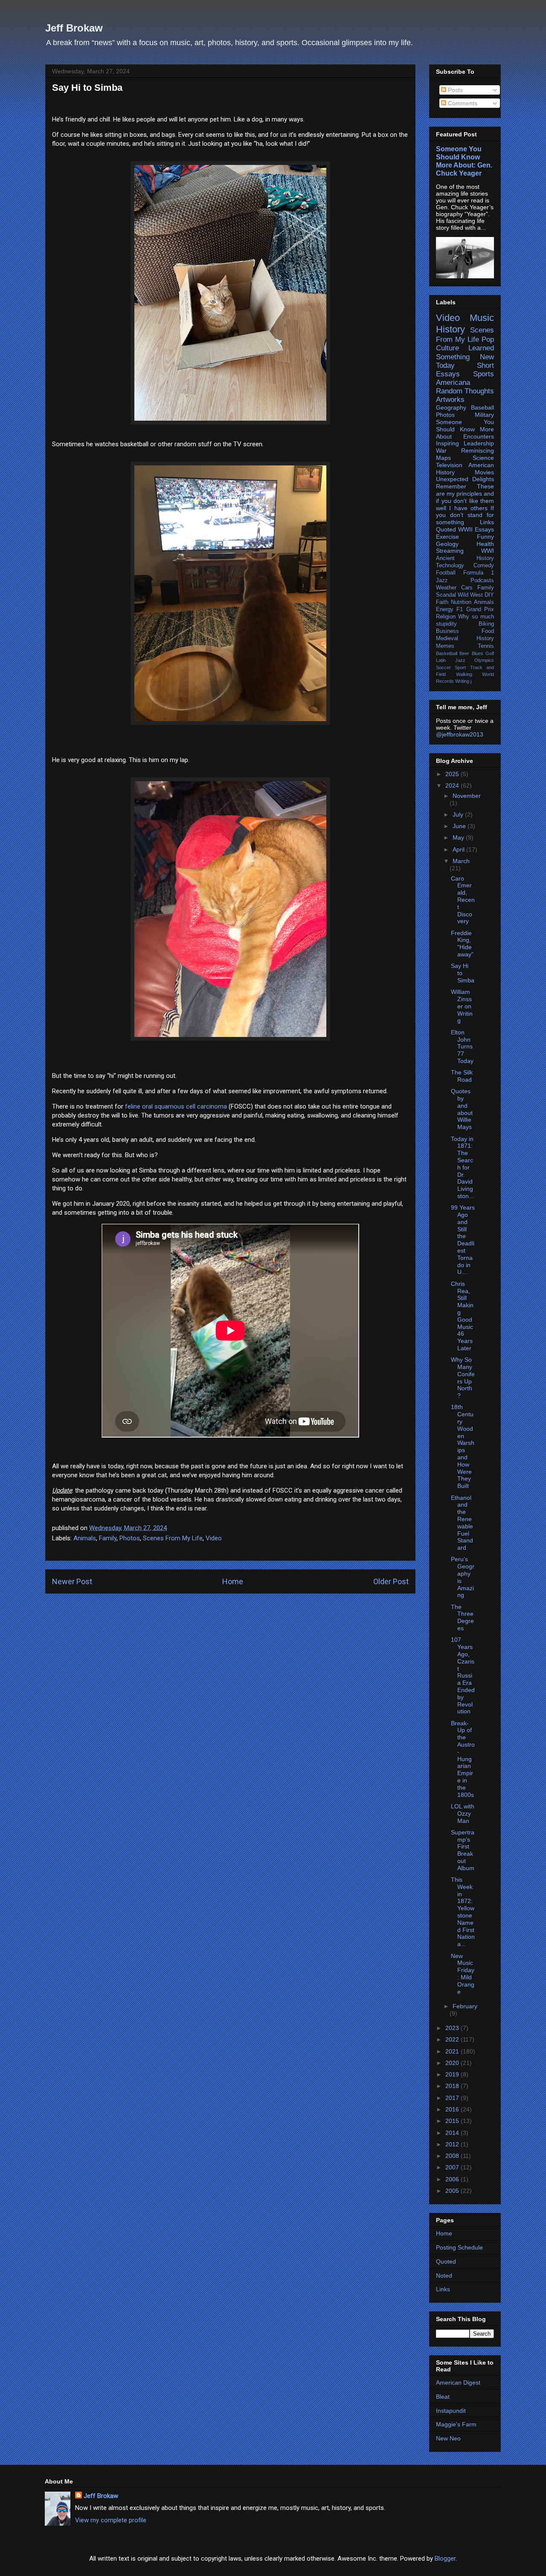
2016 (453, 2109)
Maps (443, 458)
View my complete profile (111, 2520)
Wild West (470, 595)
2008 (453, 2156)
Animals (85, 1538)
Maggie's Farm (456, 2424)
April (459, 849)
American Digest (458, 2383)
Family (108, 1538)
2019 (453, 2074)
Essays (484, 529)
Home (233, 1581)
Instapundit (451, 2411)
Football (446, 573)
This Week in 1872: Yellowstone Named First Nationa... (463, 1912)
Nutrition (461, 602)
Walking (464, 674)
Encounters (479, 436)
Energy (445, 609)
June (460, 826)
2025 (453, 774)
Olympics (484, 660)
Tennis (486, 646)
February (465, 2006)
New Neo (448, 2438)
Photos (130, 1538)
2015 (453, 2121)
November (467, 796)
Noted (444, 2276)
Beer (464, 653)
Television (449, 465)
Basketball (447, 653)
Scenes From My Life (173, 1538)
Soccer (443, 667)
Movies (484, 472)
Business (447, 631)
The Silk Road (462, 1076)
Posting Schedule (459, 2247)
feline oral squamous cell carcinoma (176, 1106)
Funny (485, 537)
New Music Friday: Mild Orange (463, 1974)
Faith (442, 602)
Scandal (446, 595)
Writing (462, 681)
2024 (453, 786)
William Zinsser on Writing (462, 1006)
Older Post (391, 1581)
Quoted (446, 529)
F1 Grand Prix (475, 609)
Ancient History (465, 558)
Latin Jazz (451, 660)
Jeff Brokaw (74, 28)
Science (483, 458)
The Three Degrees (462, 1617)
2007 (453, 2167)
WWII (465, 529)
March (461, 861)
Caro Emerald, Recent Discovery (463, 900)
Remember (451, 486)
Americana (453, 383)
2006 (453, 2179)
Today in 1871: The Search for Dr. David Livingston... (462, 1167)
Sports (484, 374)
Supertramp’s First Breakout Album (463, 1850)
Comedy (484, 566)
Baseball (482, 407)
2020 (453, 2063)
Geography (451, 407)
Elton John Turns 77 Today (462, 1047)
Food (488, 631)
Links (487, 522)
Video (214, 1538)
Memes (445, 646)
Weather (446, 588)
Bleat (443, 2397)
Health (485, 544)
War (441, 451)
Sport (460, 667)
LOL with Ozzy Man (463, 1814)
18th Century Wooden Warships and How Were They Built (463, 1446)
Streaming (450, 551)
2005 (453, 2191)
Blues (478, 653)
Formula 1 (479, 573)
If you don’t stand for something (465, 515)
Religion (446, 617)
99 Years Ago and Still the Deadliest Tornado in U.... (463, 1240)
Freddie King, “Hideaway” (462, 944)
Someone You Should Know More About (465, 429)
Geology (447, 544)
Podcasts (482, 580)
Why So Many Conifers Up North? (463, 1378)
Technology (450, 566)
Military (484, 415)
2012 (453, 2144)
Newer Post (72, 1581)
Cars (467, 588)
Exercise (447, 537)
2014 (453, 2133)
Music (482, 318)
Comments (462, 103)
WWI (488, 551)
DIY (489, 595)
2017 (453, 2098)
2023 (453, 2028)
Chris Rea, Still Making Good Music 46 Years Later (462, 1316)
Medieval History (465, 638)
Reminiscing (478, 451)
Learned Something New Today (465, 357)
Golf (490, 653)
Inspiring (447, 443)
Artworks (450, 400)
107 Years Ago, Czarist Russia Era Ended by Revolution (463, 1675)
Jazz (442, 580)
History (450, 329)
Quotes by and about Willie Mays (462, 1109)
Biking (486, 624)
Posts (455, 90)
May (459, 837)
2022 (453, 2039)
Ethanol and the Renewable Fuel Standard (462, 1523)
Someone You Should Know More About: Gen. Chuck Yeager (464, 161)
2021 (453, 2051)
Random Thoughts (465, 391)
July (459, 814)
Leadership (479, 443)
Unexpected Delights (465, 479)
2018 (453, 2086)
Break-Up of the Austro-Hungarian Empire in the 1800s (463, 1759)
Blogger (445, 2559)
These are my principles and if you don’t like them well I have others (465, 497)
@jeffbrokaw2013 (460, 734)
